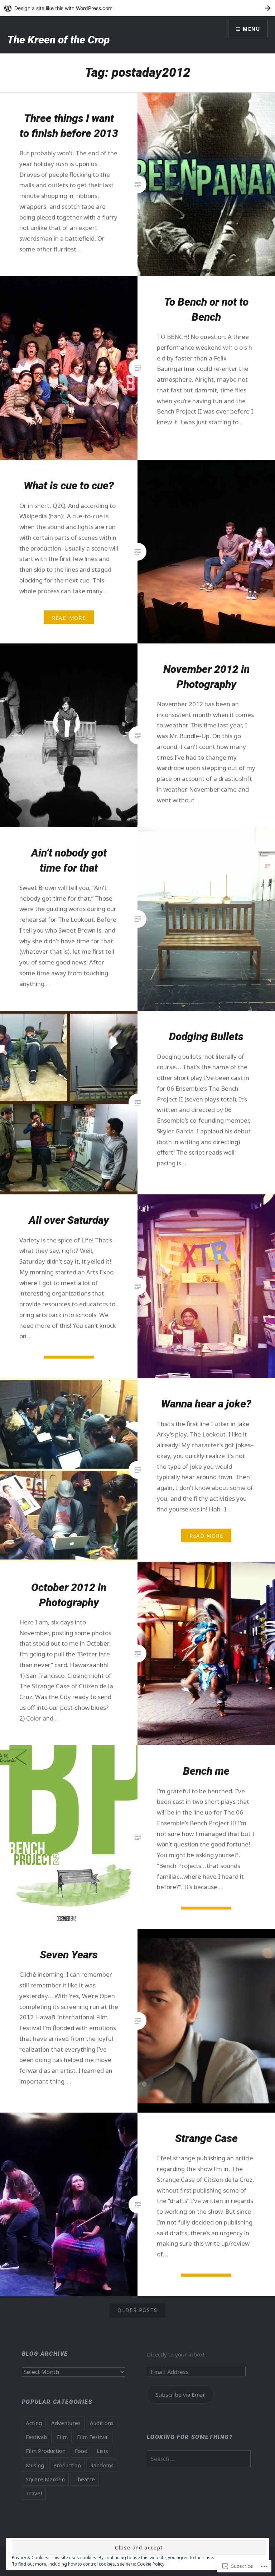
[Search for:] (199, 2459)
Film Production (46, 2451)
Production (67, 2465)
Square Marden (45, 2479)
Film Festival (93, 2437)
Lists (102, 2451)
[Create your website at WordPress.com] (137, 8)
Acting (34, 2423)
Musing (35, 2465)
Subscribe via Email (180, 2395)
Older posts (137, 2310)
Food (81, 2451)
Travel (34, 2493)
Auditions (102, 2423)
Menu (251, 29)
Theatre (85, 2479)
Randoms (102, 2465)
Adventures (66, 2423)
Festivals (37, 2437)
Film (62, 2437)
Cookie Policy (151, 2564)
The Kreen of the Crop (58, 40)
